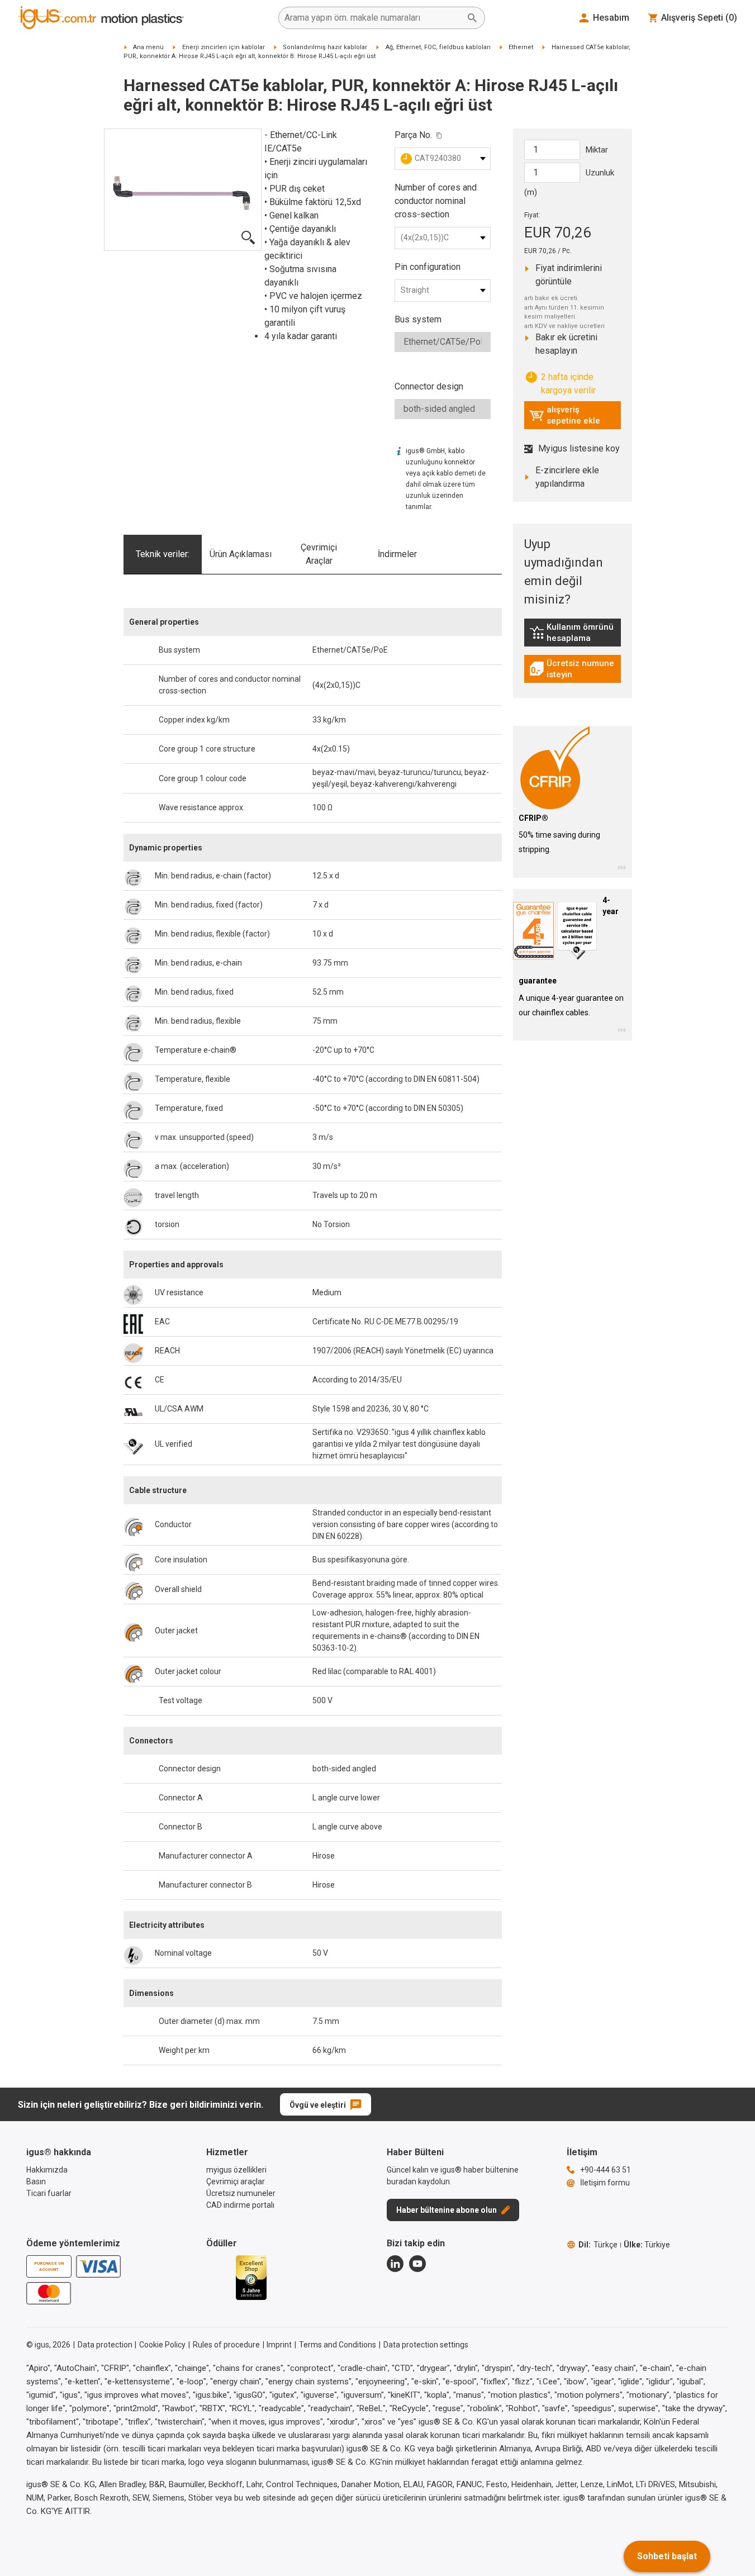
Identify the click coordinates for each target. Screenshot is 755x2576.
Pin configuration (428, 267)
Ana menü (148, 47)
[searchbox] (373, 18)
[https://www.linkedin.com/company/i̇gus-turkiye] (395, 2264)
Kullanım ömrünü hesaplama (575, 633)
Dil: (598, 2245)
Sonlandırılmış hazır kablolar (325, 47)
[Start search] (472, 18)
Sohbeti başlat (667, 2556)
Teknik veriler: (163, 554)
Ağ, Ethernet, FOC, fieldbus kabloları (438, 47)
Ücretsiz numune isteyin (575, 669)
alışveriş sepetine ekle (565, 415)
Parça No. (413, 135)
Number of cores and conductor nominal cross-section (436, 201)
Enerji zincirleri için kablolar (224, 47)
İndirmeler (397, 554)
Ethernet (521, 47)
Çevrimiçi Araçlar (319, 554)
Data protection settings (426, 2345)
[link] (573, 636)
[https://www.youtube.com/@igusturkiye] (417, 2264)
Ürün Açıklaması (241, 554)
